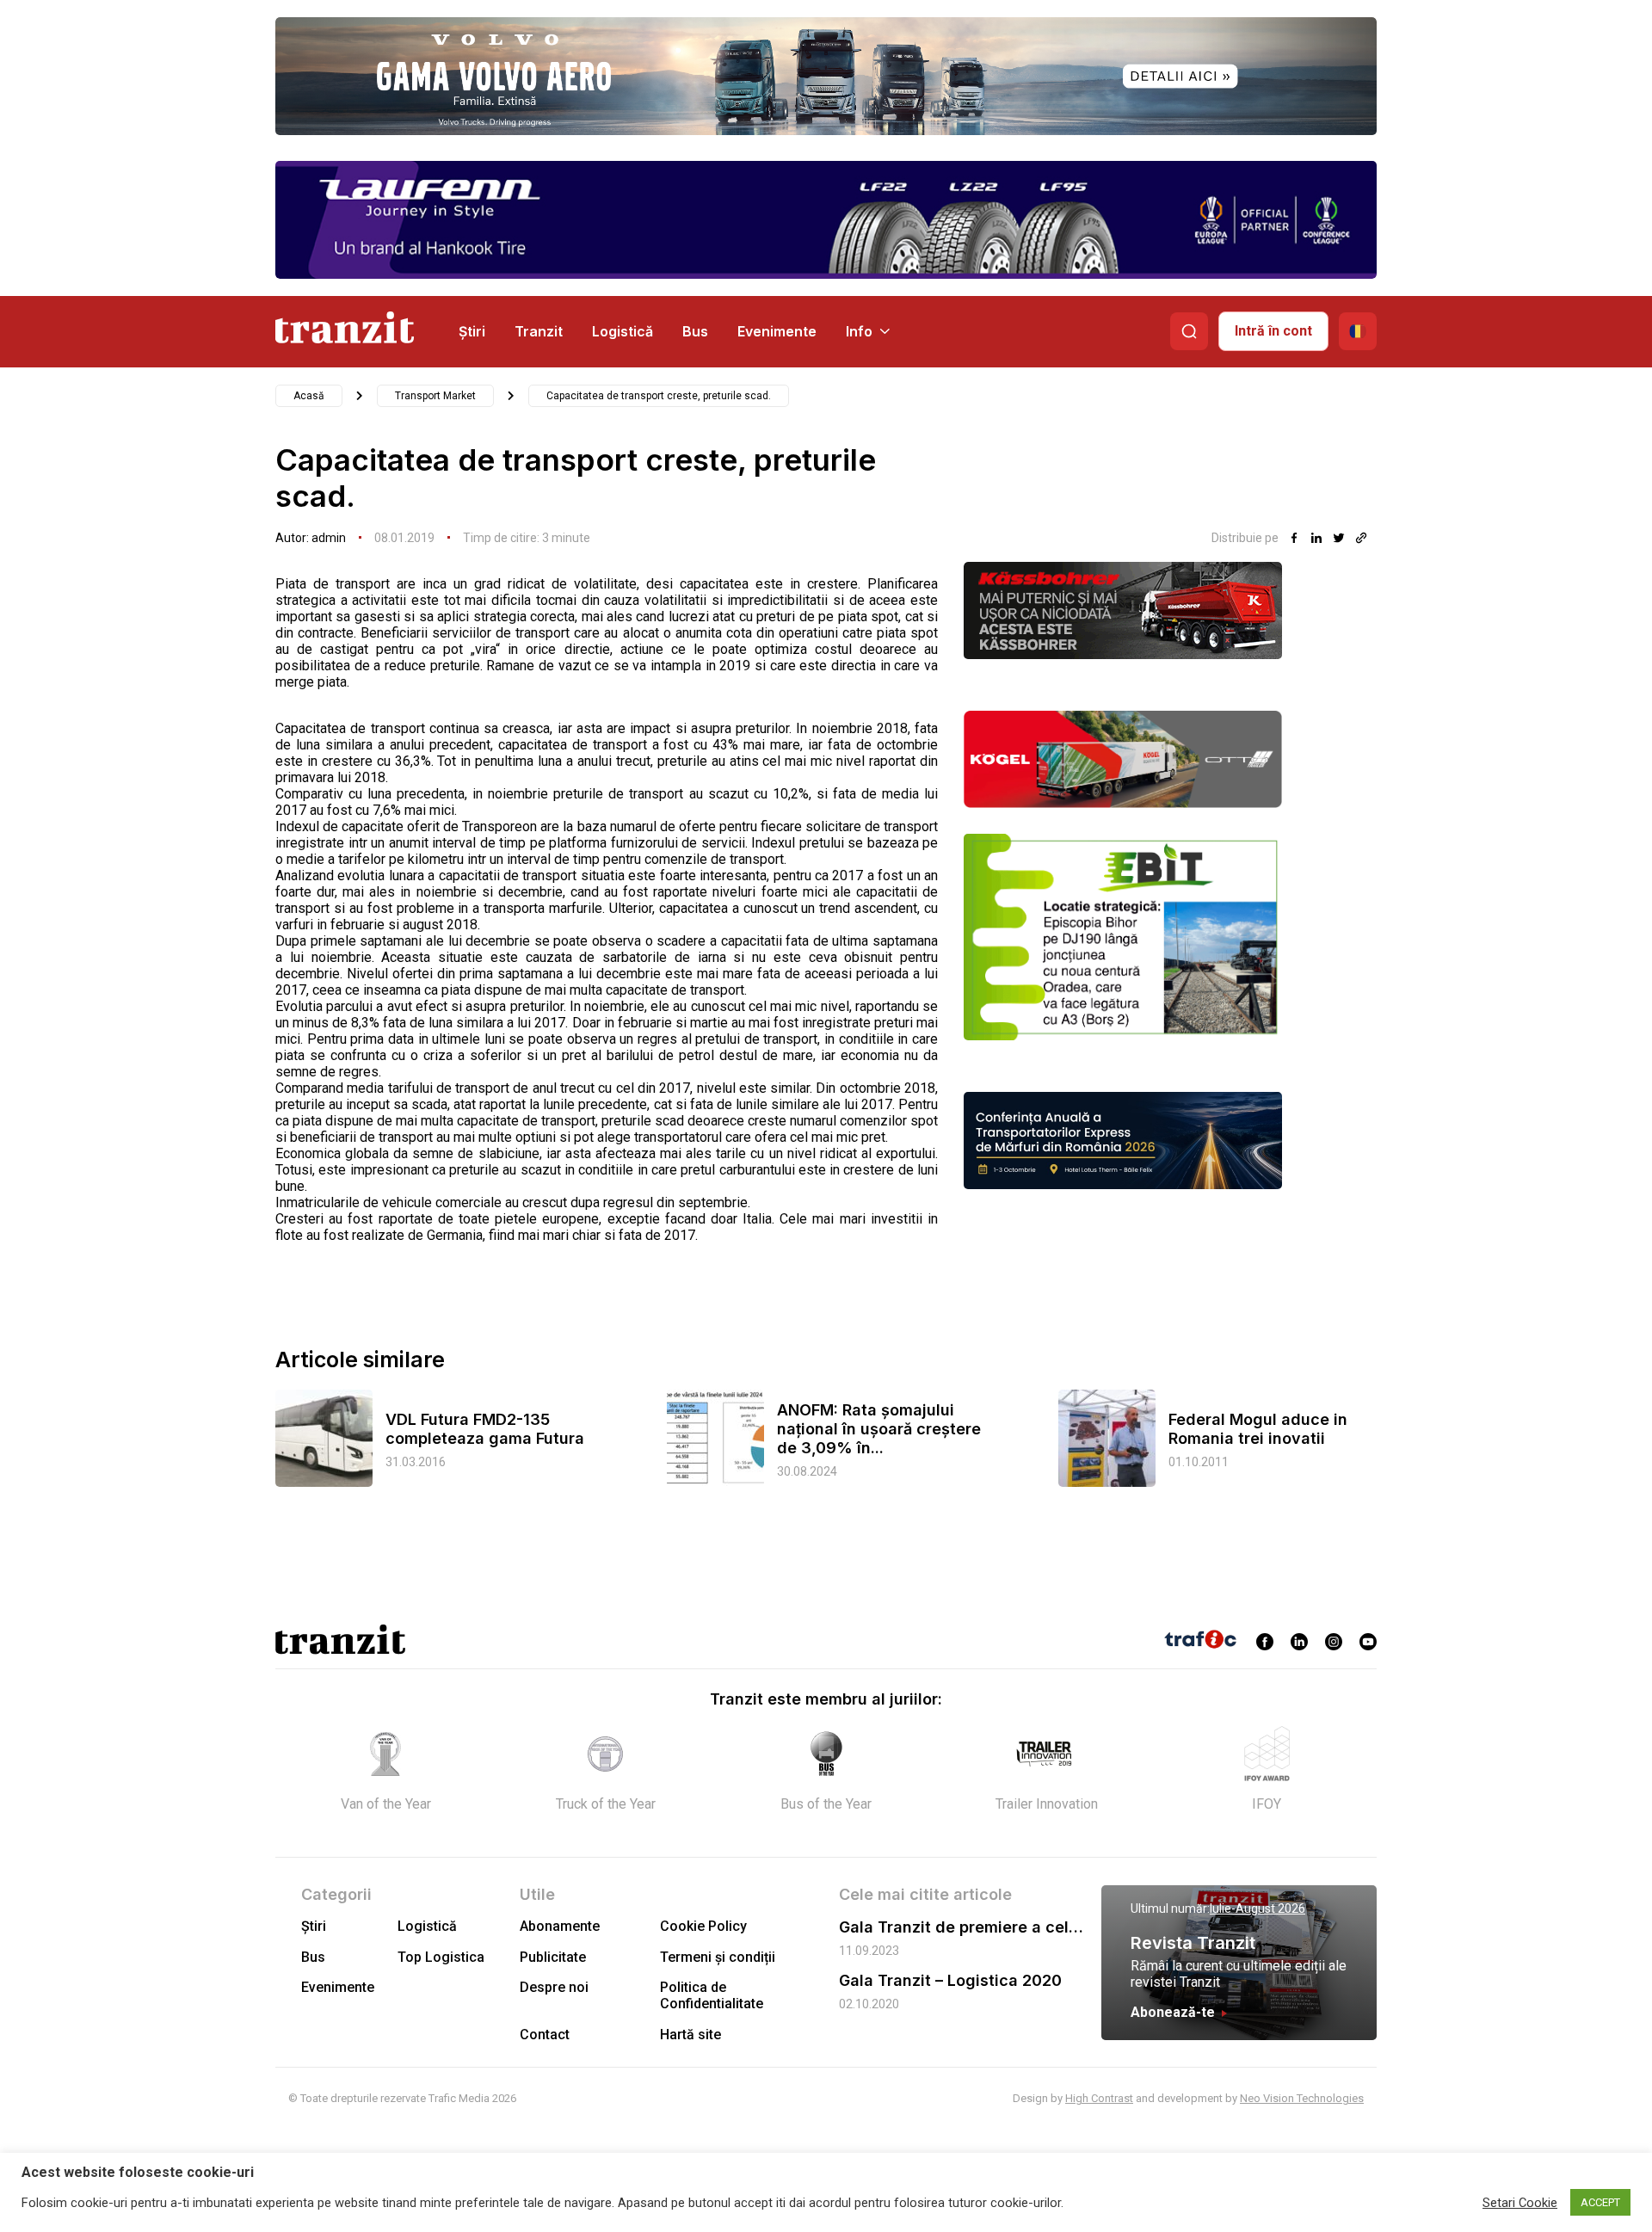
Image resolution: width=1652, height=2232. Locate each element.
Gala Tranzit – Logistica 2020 (950, 1980)
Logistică (623, 331)
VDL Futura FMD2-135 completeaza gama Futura (485, 1429)
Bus (695, 331)
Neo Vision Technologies (1302, 2098)
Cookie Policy (703, 1926)
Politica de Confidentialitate (712, 1995)
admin (329, 538)
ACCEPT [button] (1600, 2202)
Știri (472, 331)
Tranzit (539, 331)
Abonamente (560, 1926)
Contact (545, 2035)
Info (859, 331)
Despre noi (554, 1987)
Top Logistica (441, 1957)
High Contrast (1099, 2098)
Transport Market (435, 396)
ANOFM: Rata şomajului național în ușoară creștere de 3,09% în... (879, 1429)
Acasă (309, 396)
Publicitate (553, 1957)
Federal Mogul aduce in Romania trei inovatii (1258, 1429)
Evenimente (777, 331)
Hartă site (690, 2035)
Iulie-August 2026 (1257, 1908)
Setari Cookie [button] (1520, 2203)
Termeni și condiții (718, 1957)
